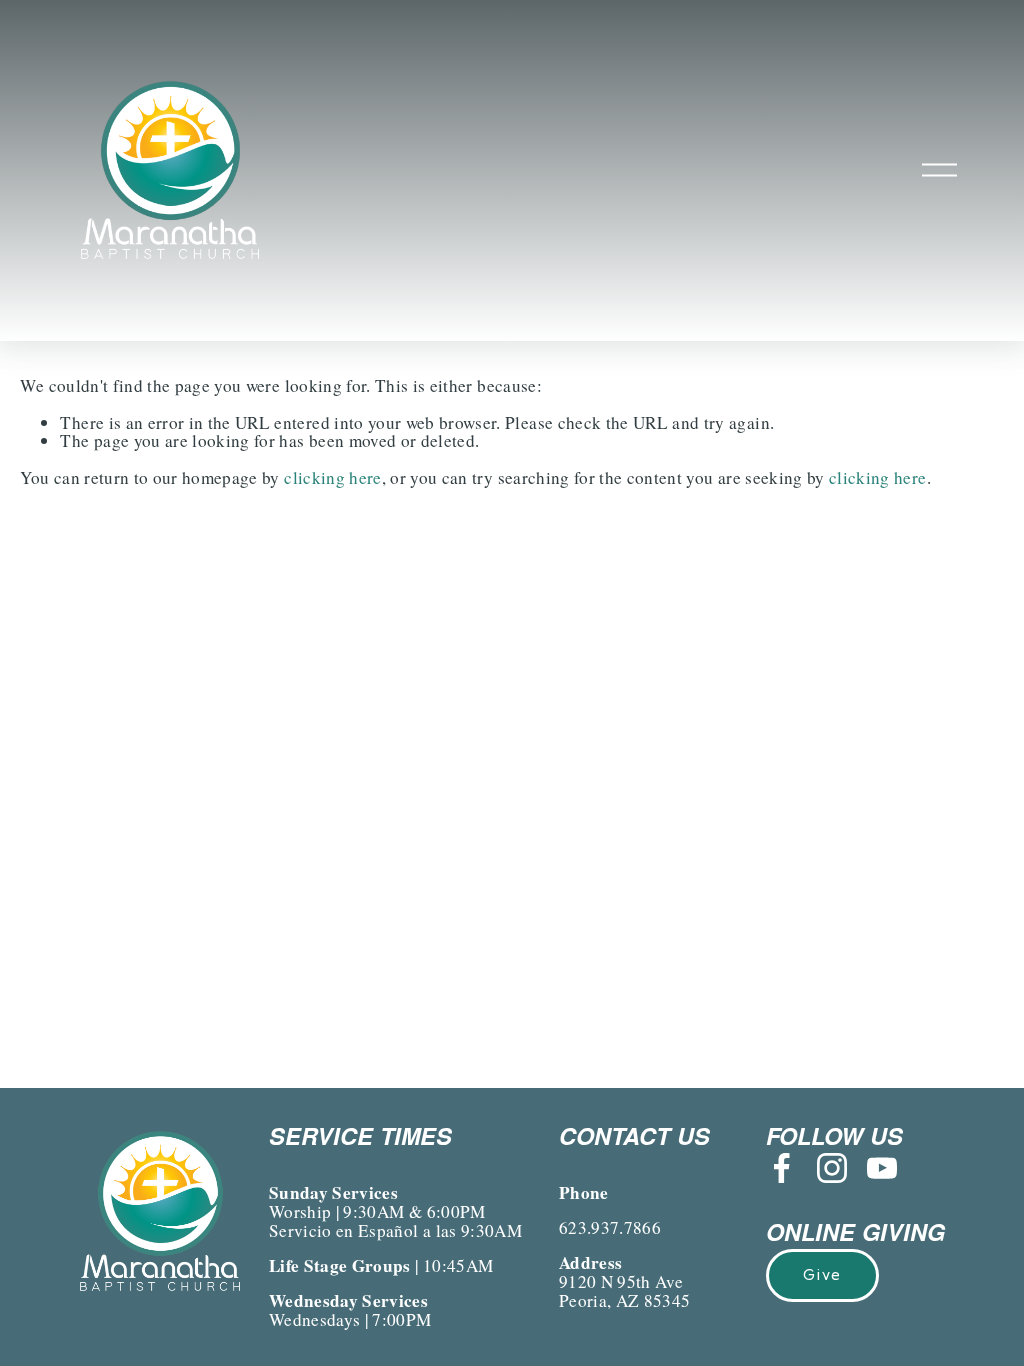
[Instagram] (832, 1168)
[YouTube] (882, 1168)
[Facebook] (782, 1168)
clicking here (332, 477)
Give (822, 1275)
